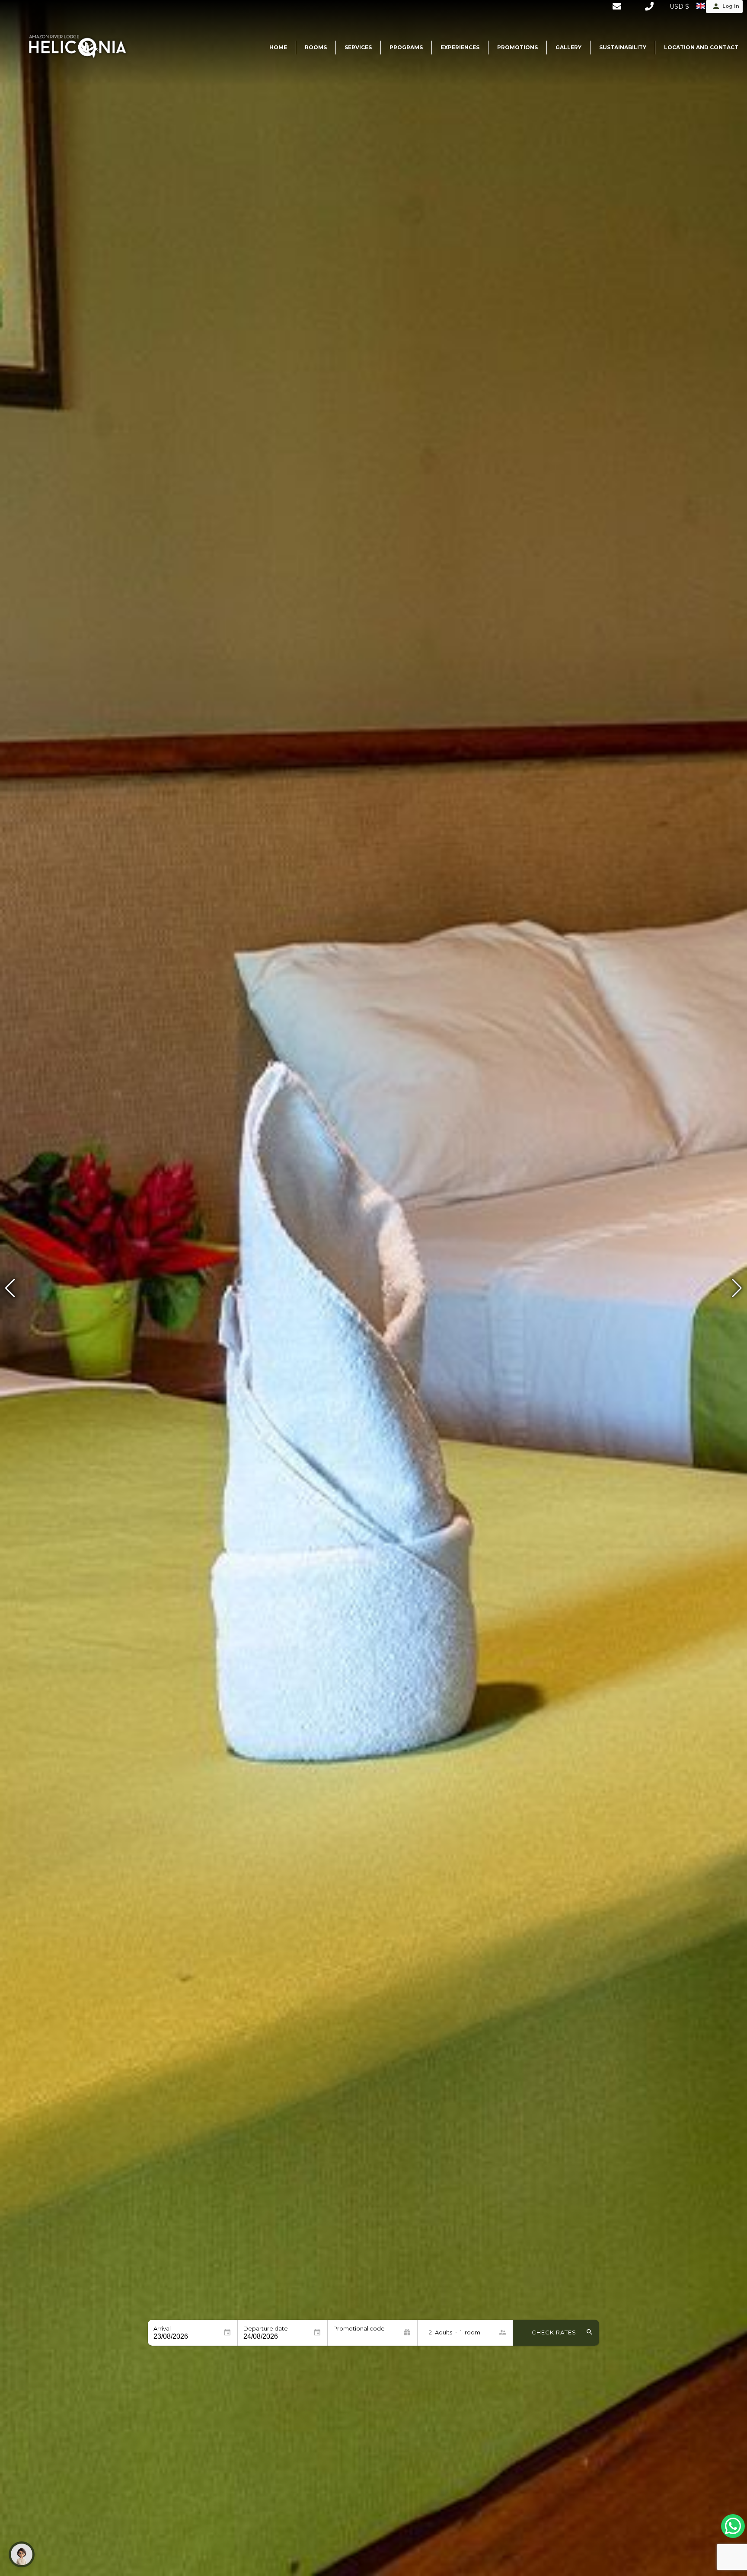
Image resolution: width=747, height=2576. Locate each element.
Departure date (266, 2329)
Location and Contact (701, 47)
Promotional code (359, 2329)
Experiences (460, 47)
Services (358, 47)
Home (278, 47)
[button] (737, 1288)
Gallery (568, 47)
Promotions (517, 47)
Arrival (162, 2329)
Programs (406, 47)
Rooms (316, 47)
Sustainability (623, 47)
